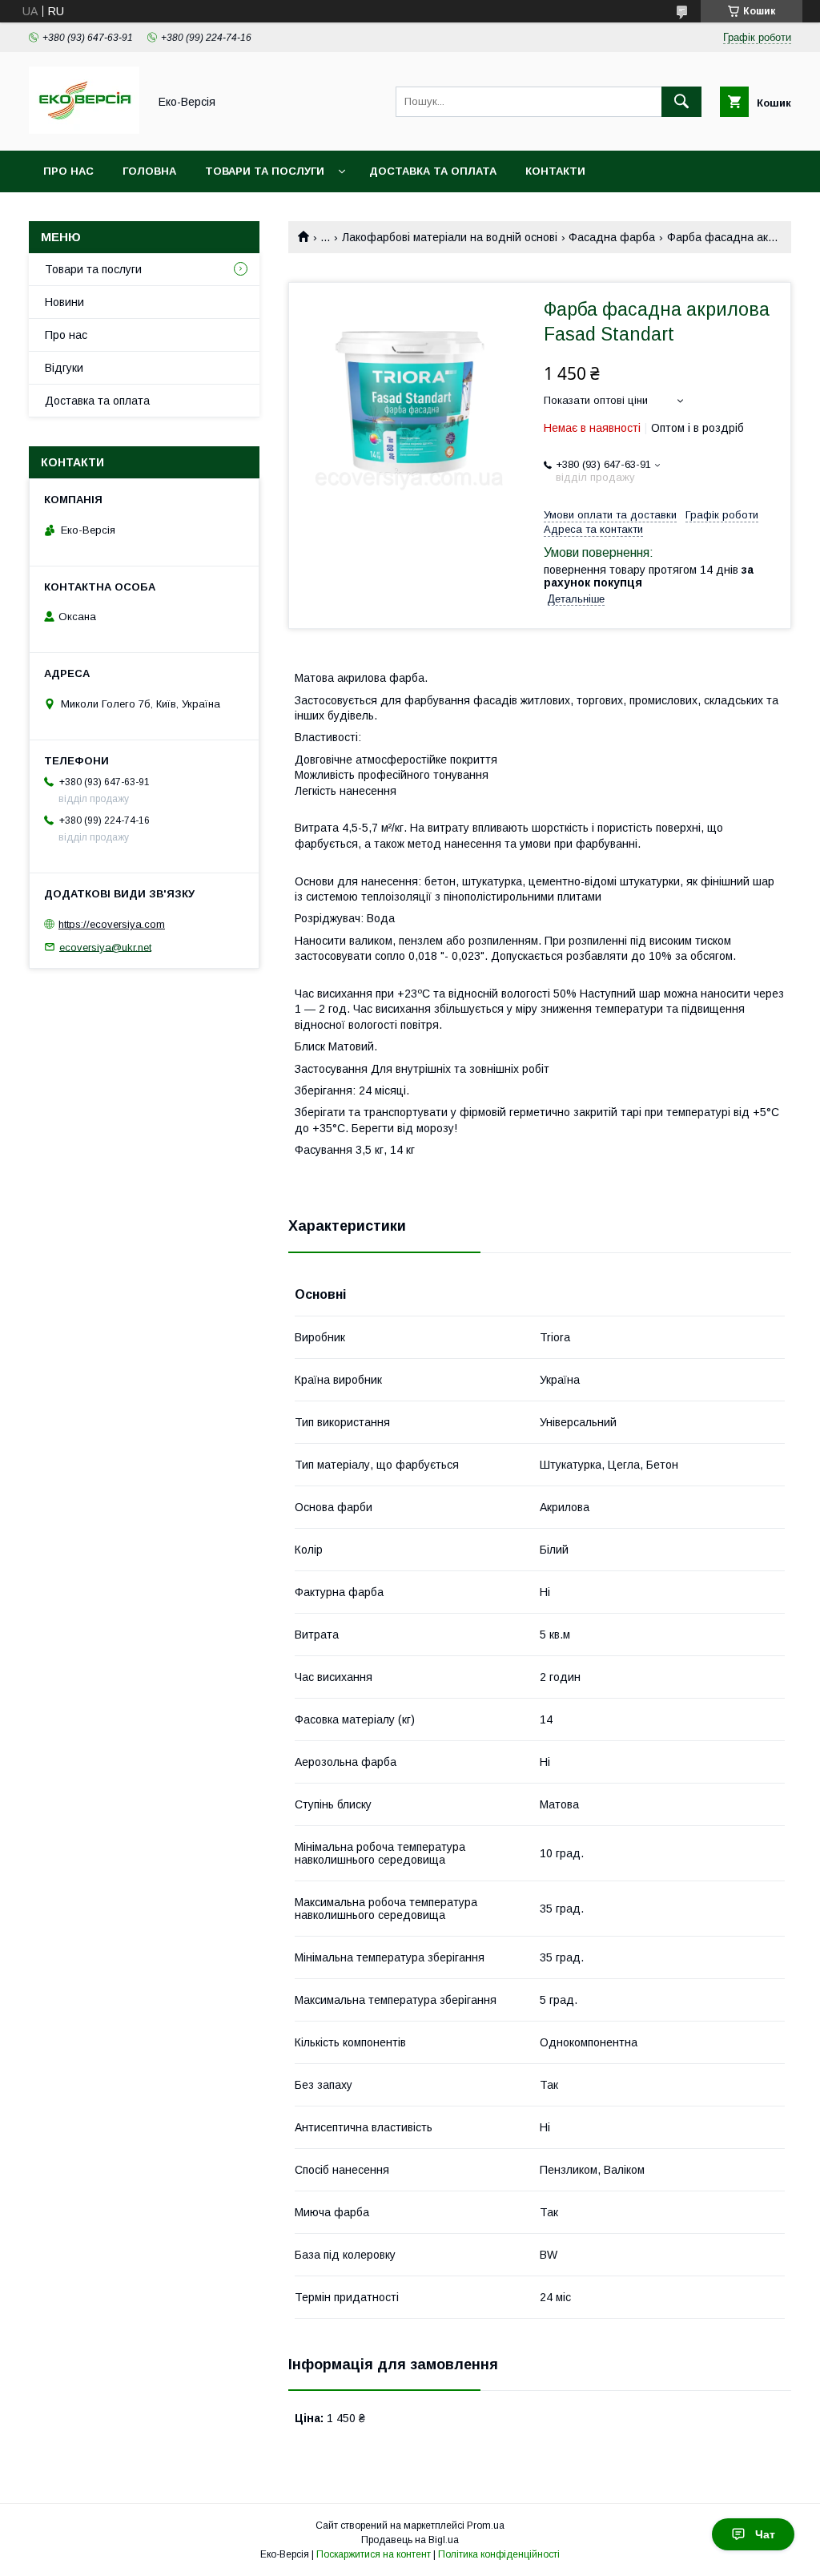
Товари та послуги (265, 171)
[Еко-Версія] (84, 130)
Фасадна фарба (612, 237)
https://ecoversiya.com (112, 924)
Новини (64, 302)
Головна (149, 171)
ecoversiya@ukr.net (105, 947)
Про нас (68, 171)
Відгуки (64, 368)
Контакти (555, 171)
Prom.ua (486, 2526)
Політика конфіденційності (499, 2554)
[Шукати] (681, 102)
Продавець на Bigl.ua (410, 2540)
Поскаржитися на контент (374, 2554)
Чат (765, 2534)
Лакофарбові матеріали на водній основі (450, 237)
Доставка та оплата (433, 171)
